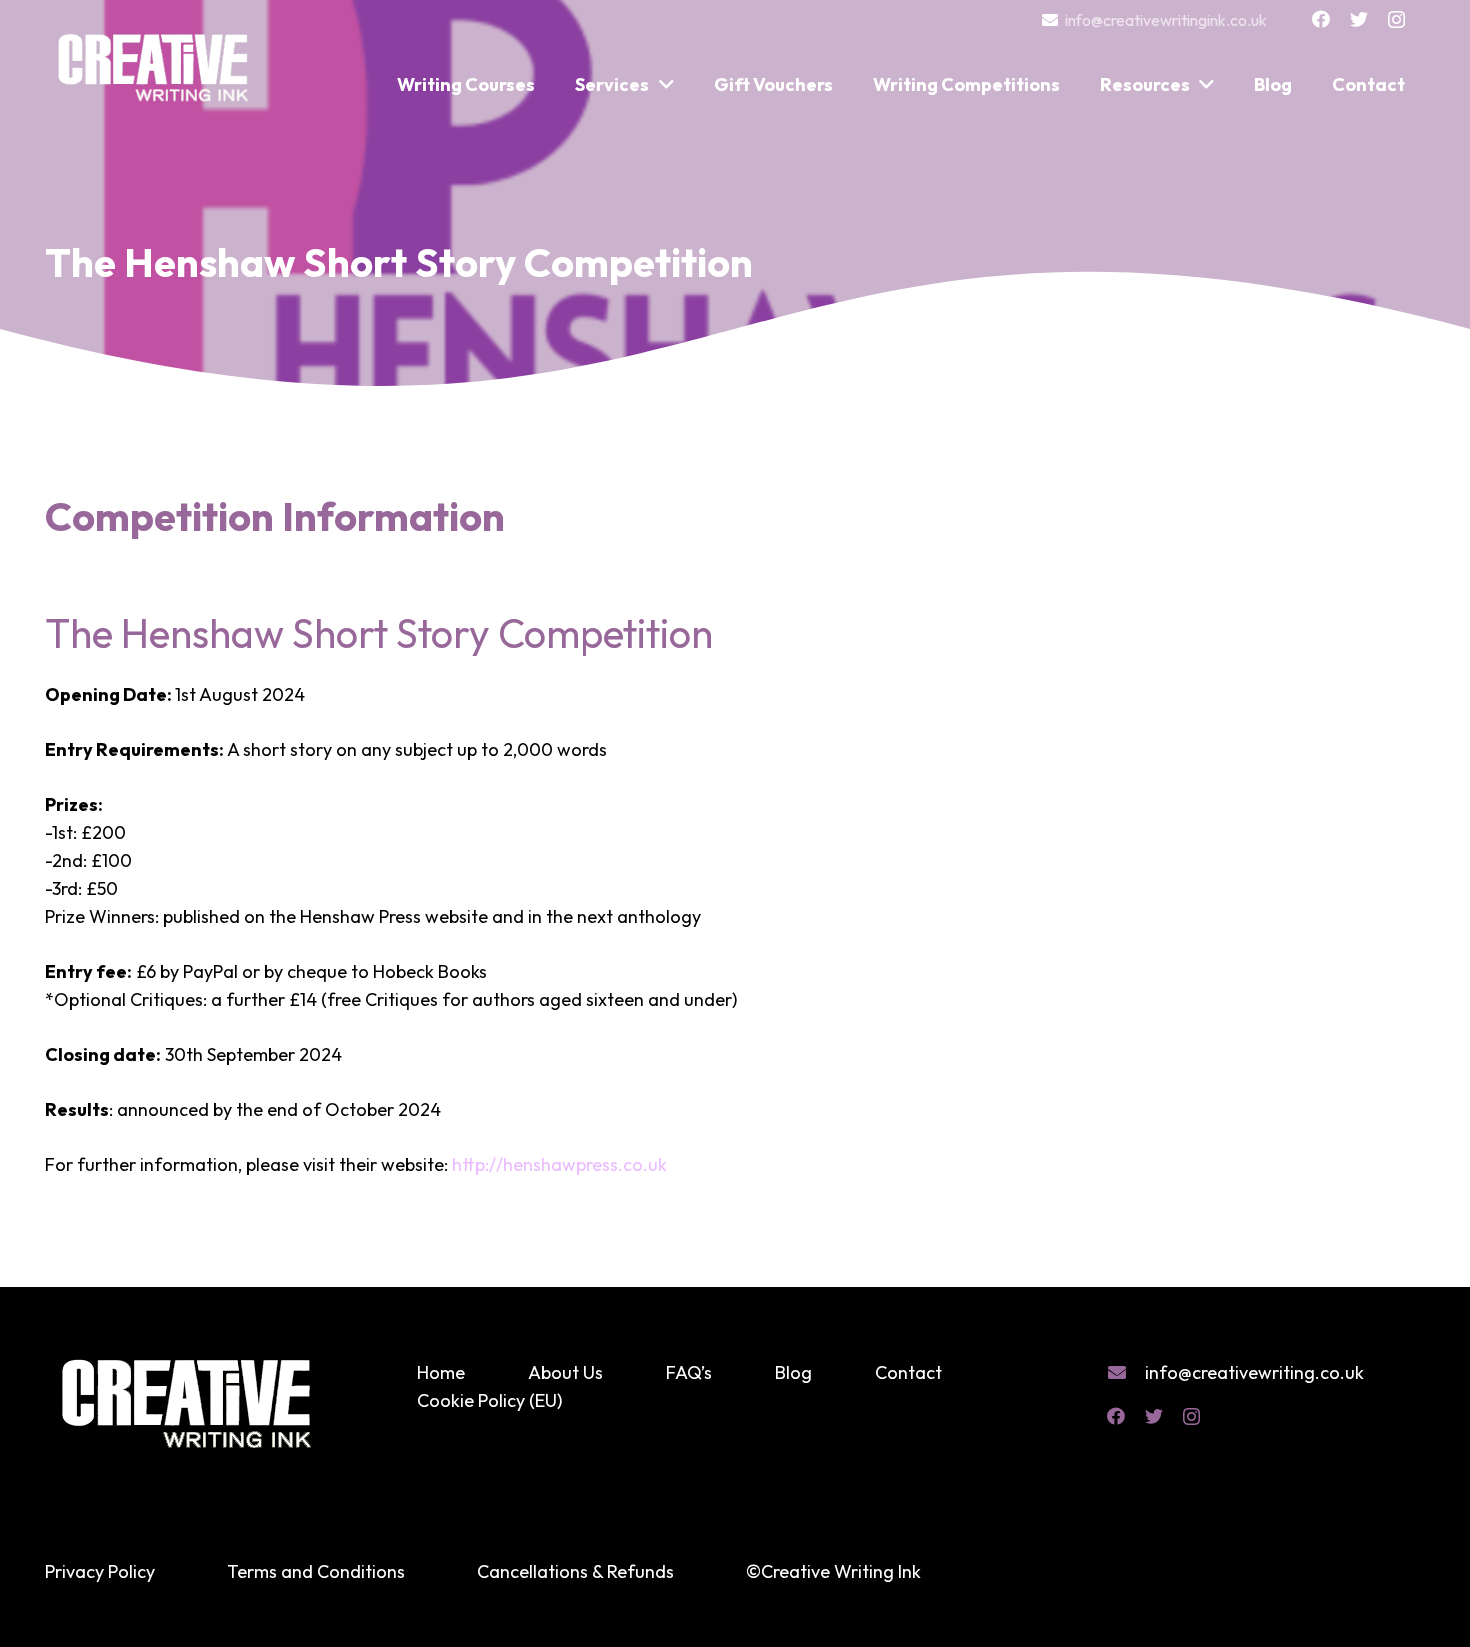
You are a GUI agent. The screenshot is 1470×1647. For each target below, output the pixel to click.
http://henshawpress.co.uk (559, 1164)
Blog (793, 1372)
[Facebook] (1321, 19)
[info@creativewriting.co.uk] (1126, 1373)
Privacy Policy (100, 1571)
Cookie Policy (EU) (489, 1400)
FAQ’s (689, 1372)
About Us (565, 1372)
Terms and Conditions (316, 1571)
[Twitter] (1359, 19)
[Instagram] (1396, 20)
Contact (908, 1372)
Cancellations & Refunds (575, 1571)
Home (441, 1372)
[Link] (155, 58)
